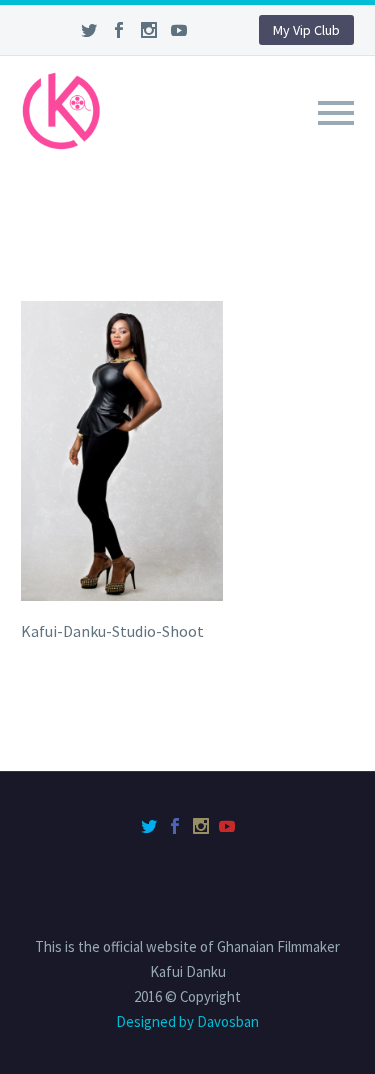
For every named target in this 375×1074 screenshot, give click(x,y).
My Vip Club (306, 30)
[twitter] (89, 30)
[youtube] (179, 30)
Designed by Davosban (187, 1021)
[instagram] (149, 30)
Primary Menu (336, 113)
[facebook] (119, 30)
